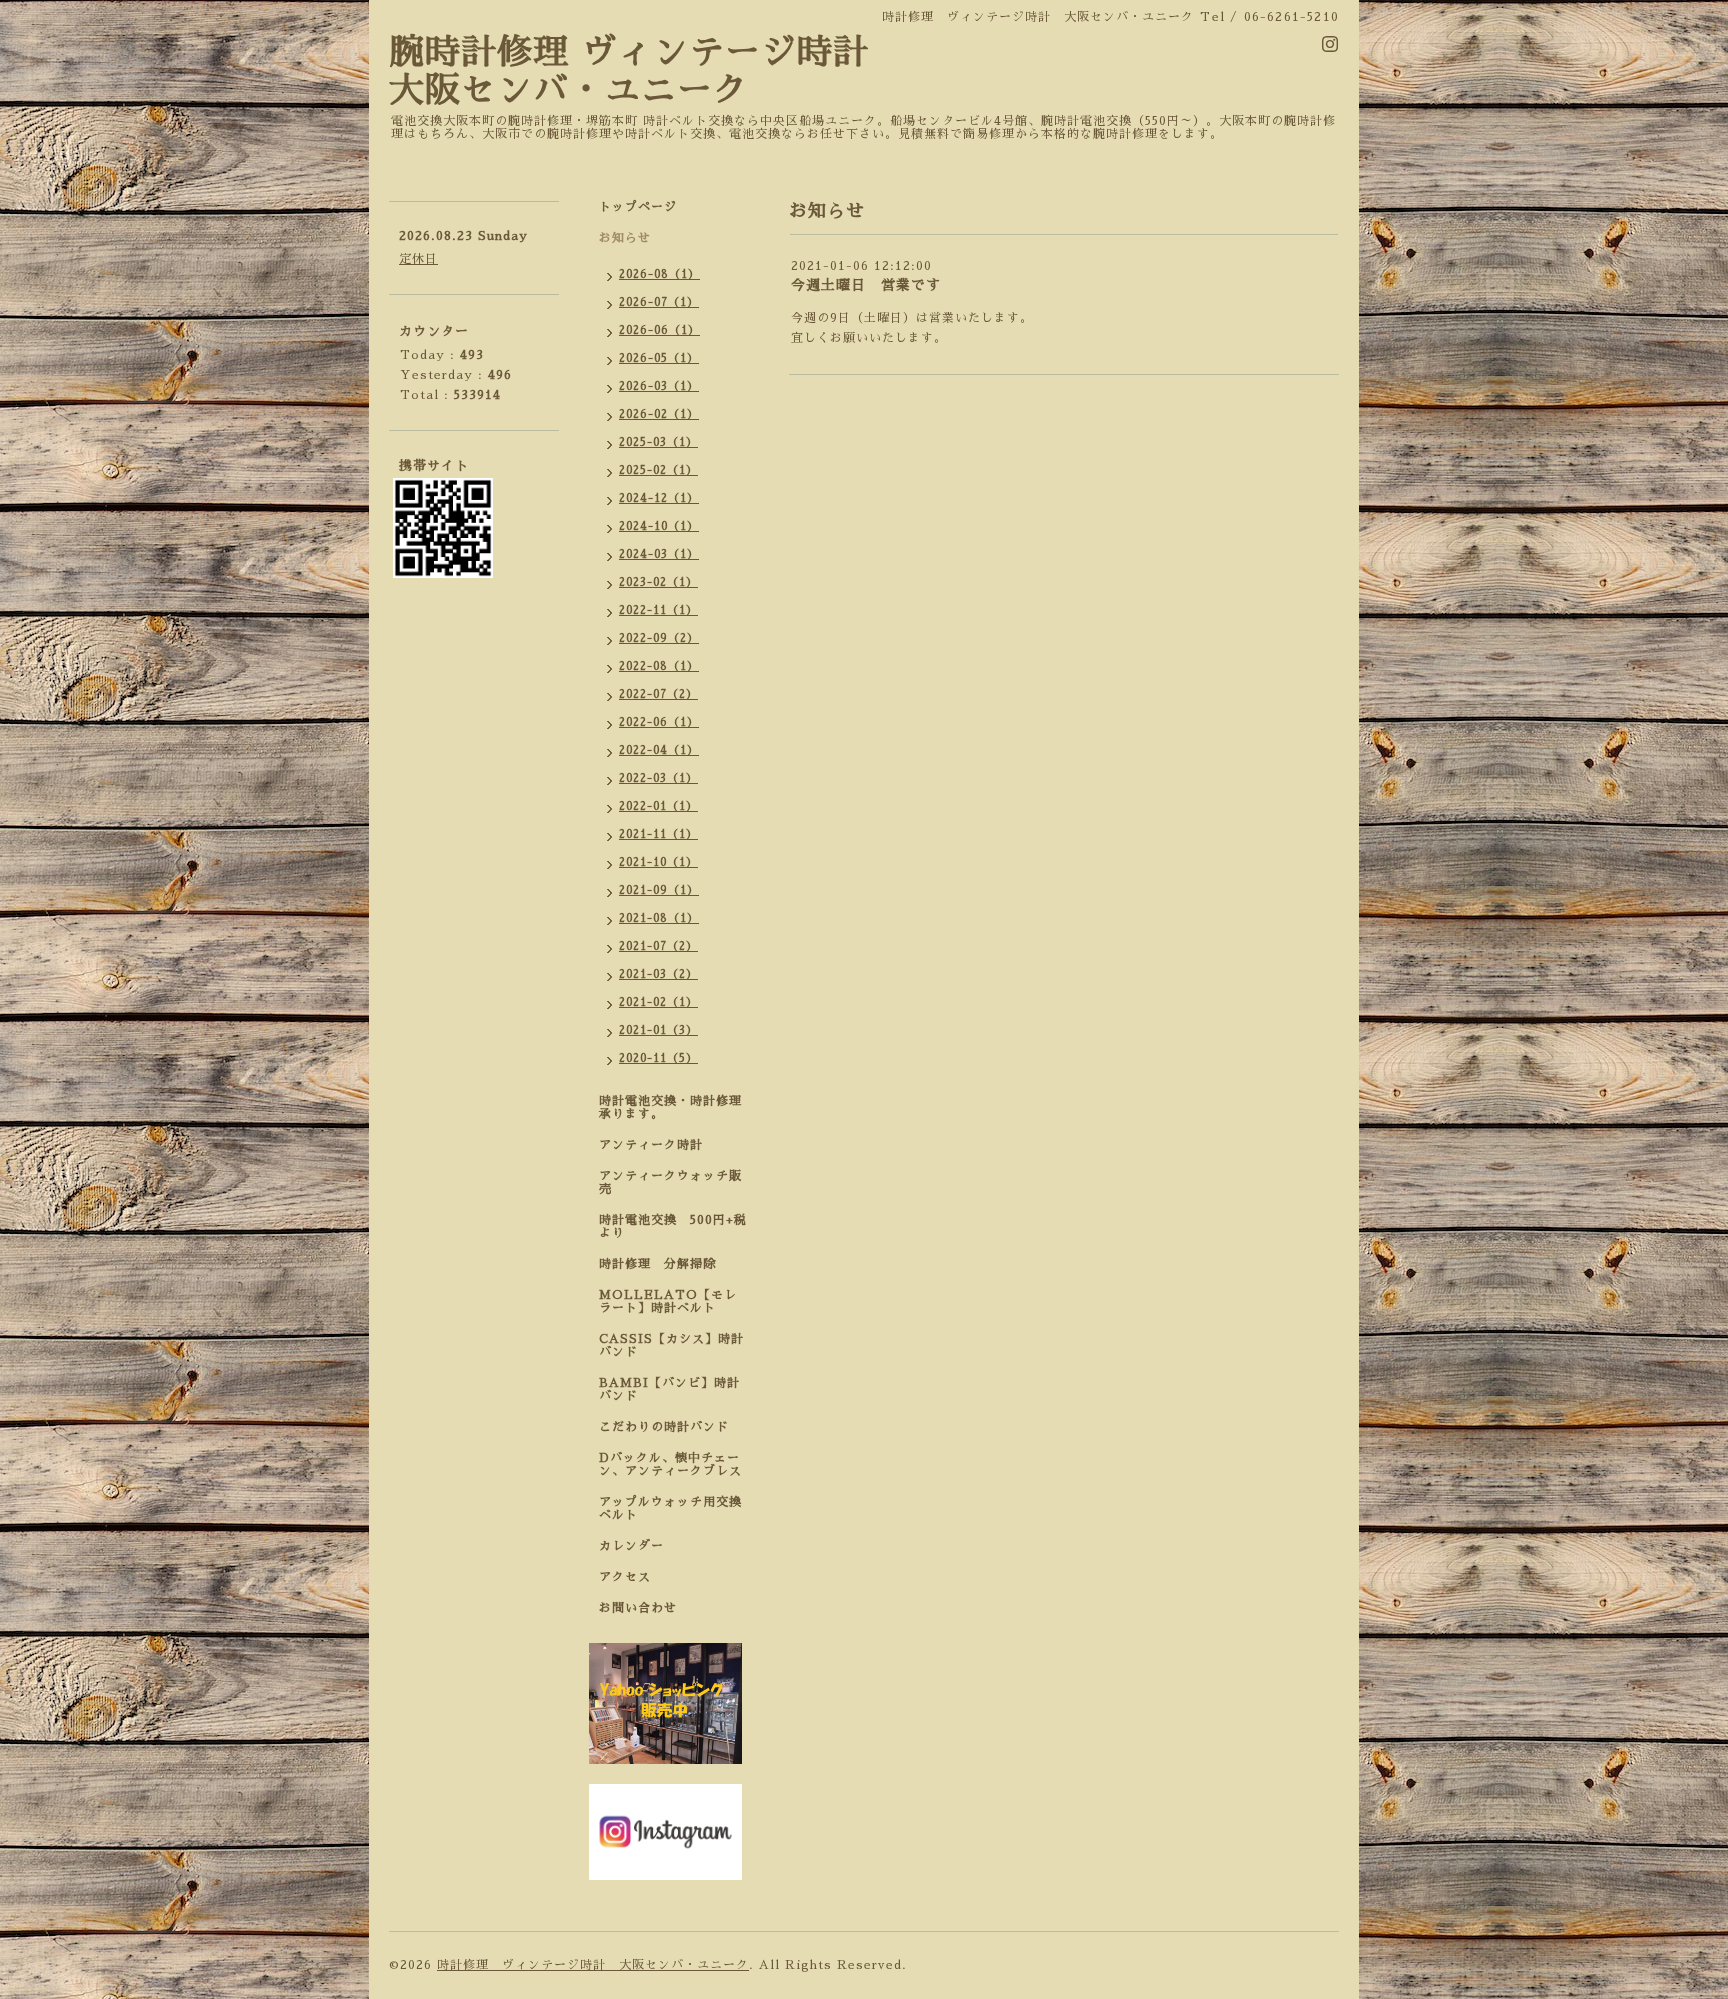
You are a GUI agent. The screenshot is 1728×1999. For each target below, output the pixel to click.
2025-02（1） (658, 470)
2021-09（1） (659, 890)
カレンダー (631, 1546)
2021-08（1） (659, 918)
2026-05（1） (659, 358)
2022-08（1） (659, 666)
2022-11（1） (658, 610)
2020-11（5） (658, 1058)
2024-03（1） (659, 554)
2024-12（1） (659, 498)
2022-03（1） (658, 778)
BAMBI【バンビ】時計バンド (669, 1389)
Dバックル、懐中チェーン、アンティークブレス (670, 1464)
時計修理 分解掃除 (664, 1264)
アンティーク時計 (657, 1145)
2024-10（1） (659, 526)
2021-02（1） (658, 1002)
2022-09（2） (659, 638)
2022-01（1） (658, 806)
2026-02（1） (659, 414)
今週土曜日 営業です (866, 285)
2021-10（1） (658, 862)
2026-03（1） (659, 386)
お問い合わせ (638, 1608)
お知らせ (625, 238)
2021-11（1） (658, 834)
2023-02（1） (658, 582)
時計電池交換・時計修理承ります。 (670, 1107)
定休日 (418, 259)
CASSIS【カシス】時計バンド (671, 1345)
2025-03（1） (658, 442)
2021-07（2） (658, 946)
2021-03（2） (658, 974)
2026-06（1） (659, 330)
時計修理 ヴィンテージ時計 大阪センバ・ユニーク (593, 1965)
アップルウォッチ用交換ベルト (670, 1508)
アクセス (625, 1577)
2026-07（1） (659, 302)
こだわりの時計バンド (670, 1427)
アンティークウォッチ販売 (670, 1182)
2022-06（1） (659, 722)
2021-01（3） (658, 1030)
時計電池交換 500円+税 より (679, 1226)
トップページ (638, 207)
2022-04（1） (659, 750)
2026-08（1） (659, 274)
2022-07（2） (658, 694)
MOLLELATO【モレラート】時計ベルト (668, 1301)
